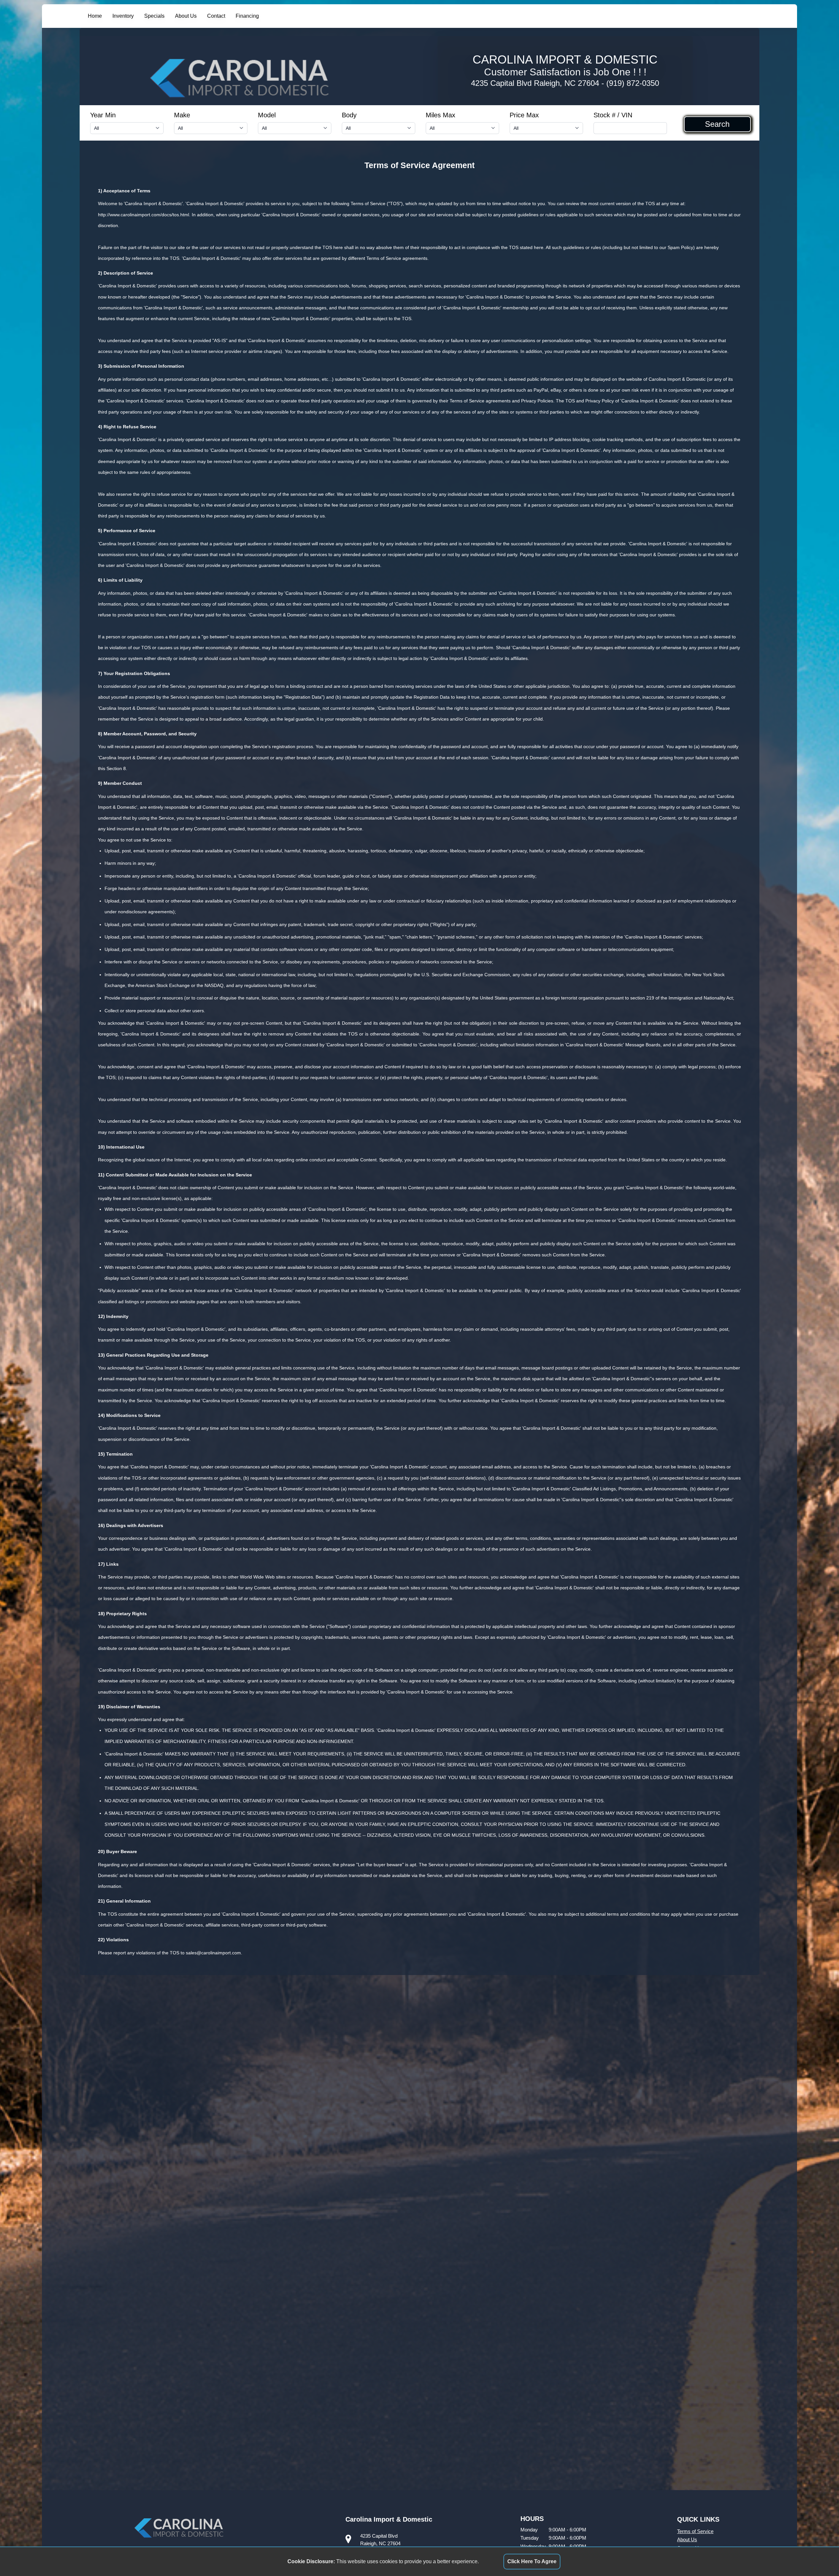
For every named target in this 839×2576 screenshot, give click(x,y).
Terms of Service (695, 2531)
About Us (186, 16)
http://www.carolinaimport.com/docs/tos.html (144, 215)
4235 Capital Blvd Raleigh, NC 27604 (535, 83)
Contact (216, 16)
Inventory (123, 16)
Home (95, 16)
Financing (247, 16)
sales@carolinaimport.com (213, 1953)
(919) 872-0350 (633, 83)
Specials (154, 16)
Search (717, 124)
